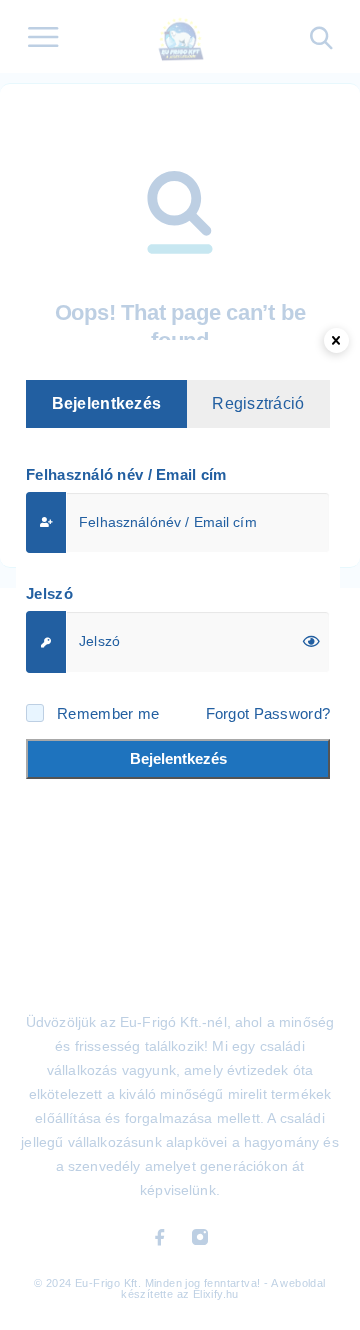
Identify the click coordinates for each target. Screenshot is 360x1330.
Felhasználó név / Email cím (126, 474)
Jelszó (49, 593)
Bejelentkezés (178, 758)
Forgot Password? (268, 713)
